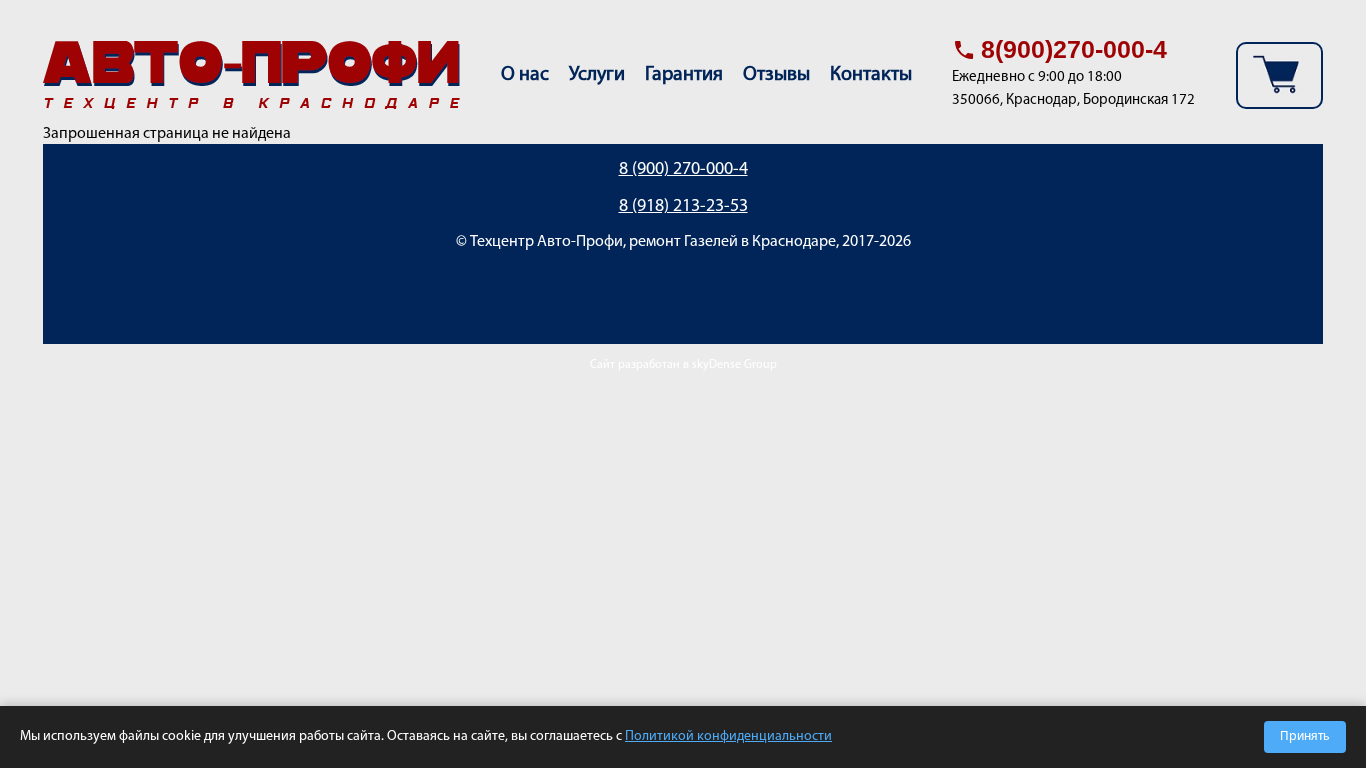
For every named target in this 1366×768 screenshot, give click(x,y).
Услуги (597, 75)
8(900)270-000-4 (1074, 49)
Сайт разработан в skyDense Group (683, 365)
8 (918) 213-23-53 (683, 207)
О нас (525, 75)
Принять (1305, 736)
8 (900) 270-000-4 (683, 170)
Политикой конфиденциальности (728, 736)
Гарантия (684, 75)
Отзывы (776, 75)
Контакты (871, 75)
